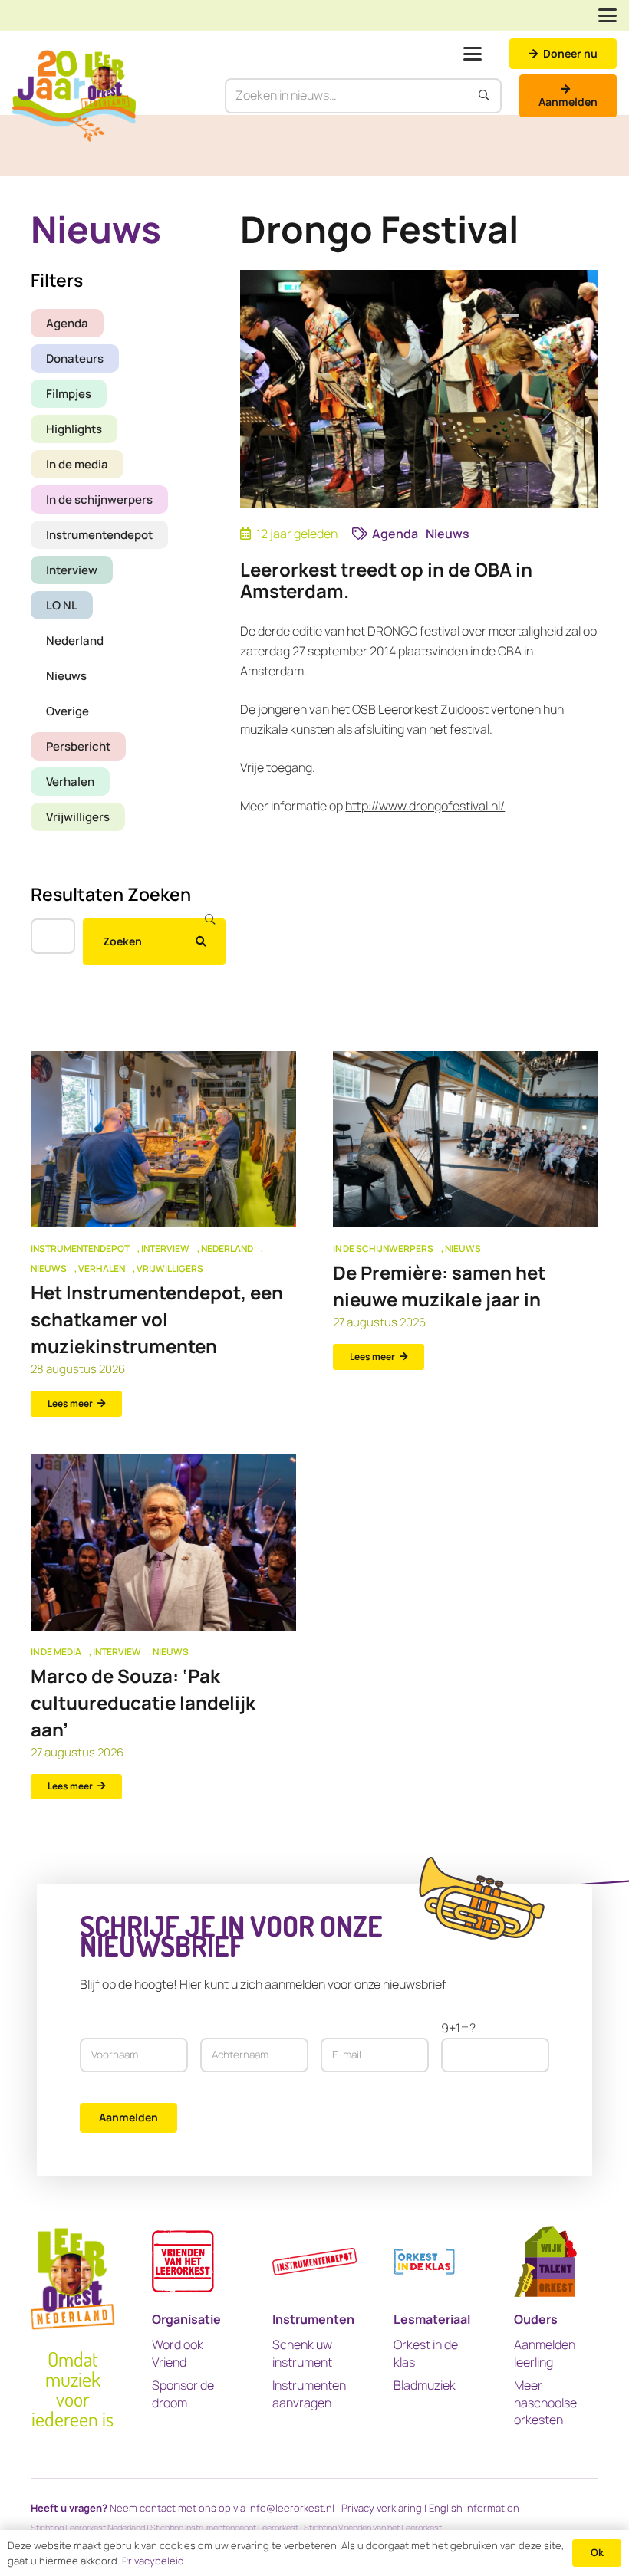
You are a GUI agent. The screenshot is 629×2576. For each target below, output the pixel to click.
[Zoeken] (485, 96)
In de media (77, 464)
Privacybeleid (153, 2561)
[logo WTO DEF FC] (545, 2261)
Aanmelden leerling (545, 2353)
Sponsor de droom (183, 2394)
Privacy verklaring (382, 2508)
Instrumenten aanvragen (309, 2394)
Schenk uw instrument (302, 2353)
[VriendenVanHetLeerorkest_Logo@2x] (183, 2261)
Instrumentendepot (99, 535)
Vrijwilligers (78, 817)
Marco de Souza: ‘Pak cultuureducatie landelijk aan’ (143, 1702)
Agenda (67, 323)
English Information (474, 2508)
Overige (68, 711)
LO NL (62, 605)
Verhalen (70, 782)
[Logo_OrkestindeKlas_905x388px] (424, 2261)
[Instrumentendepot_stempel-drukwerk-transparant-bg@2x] (314, 2261)
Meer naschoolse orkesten (545, 2402)
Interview (72, 570)
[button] (608, 15)
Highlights (74, 429)
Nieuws (66, 676)
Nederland (75, 641)
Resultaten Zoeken (111, 894)
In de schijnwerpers (99, 499)
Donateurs (75, 358)
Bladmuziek (425, 2385)
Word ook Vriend (178, 2353)
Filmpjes (69, 394)
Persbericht (78, 746)
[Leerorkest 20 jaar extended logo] (74, 96)
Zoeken (122, 941)
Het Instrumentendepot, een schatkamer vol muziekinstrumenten (157, 1319)
